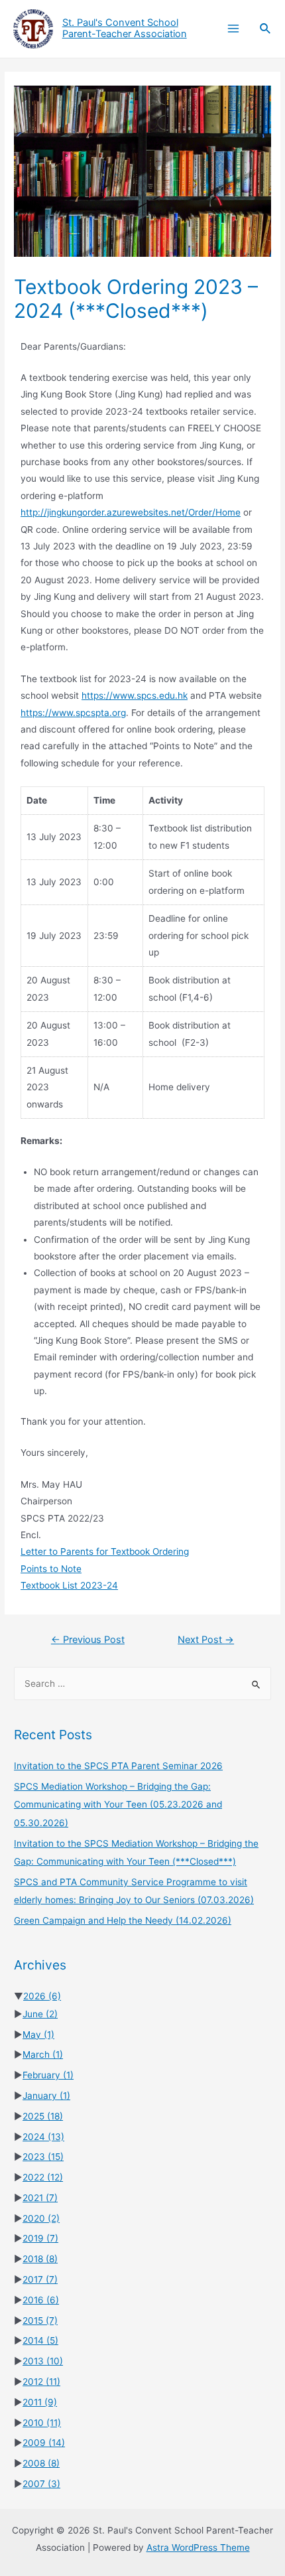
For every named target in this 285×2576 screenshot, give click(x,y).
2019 (40, 2238)
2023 (43, 2157)
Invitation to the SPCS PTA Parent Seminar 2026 (118, 1766)
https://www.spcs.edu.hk (135, 695)
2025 (43, 2116)
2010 (42, 2423)
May (38, 2035)
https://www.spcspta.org (73, 713)
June (40, 2014)
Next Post (206, 1640)
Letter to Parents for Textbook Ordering (105, 1551)
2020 (41, 2218)
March (43, 2054)
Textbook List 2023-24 (69, 1585)
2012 (41, 2382)
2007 (41, 2484)
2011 (40, 2402)
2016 (41, 2300)
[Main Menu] (233, 29)
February (48, 2075)
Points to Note (51, 1569)
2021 (40, 2198)
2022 (43, 2177)
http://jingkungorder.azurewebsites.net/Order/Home (131, 512)
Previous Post (88, 1640)
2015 (40, 2321)
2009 (44, 2443)
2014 (40, 2340)
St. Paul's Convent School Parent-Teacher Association (125, 29)
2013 (43, 2361)
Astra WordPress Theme (198, 2547)
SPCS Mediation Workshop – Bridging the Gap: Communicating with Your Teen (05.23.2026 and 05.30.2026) (118, 1805)
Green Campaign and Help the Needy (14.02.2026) (123, 1920)
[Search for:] (142, 1683)
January (46, 2096)
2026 (42, 1996)
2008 (41, 2463)
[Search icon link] (266, 29)
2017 (40, 2279)
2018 (40, 2259)
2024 (43, 2137)
